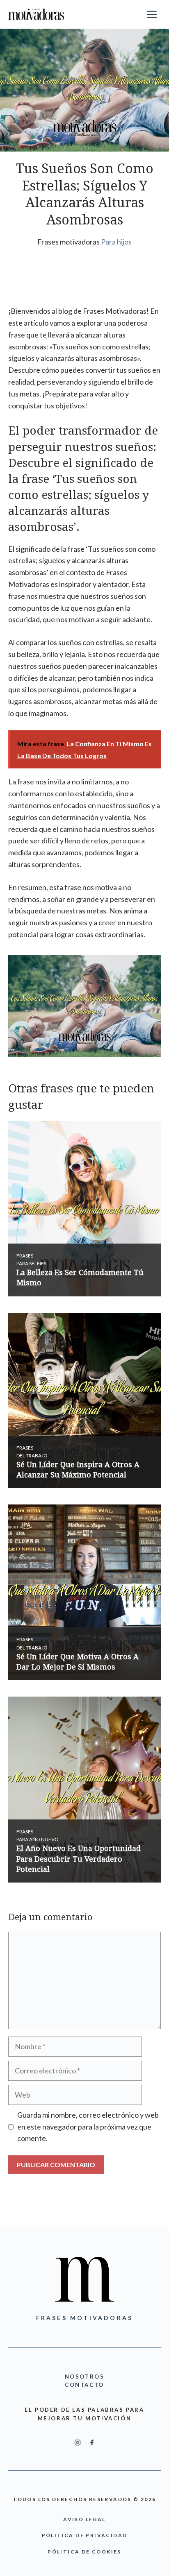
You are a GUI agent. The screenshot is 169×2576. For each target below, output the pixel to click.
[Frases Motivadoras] (36, 14)
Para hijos (116, 242)
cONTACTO (84, 2385)
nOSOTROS (85, 2377)
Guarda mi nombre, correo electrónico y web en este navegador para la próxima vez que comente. (88, 2127)
